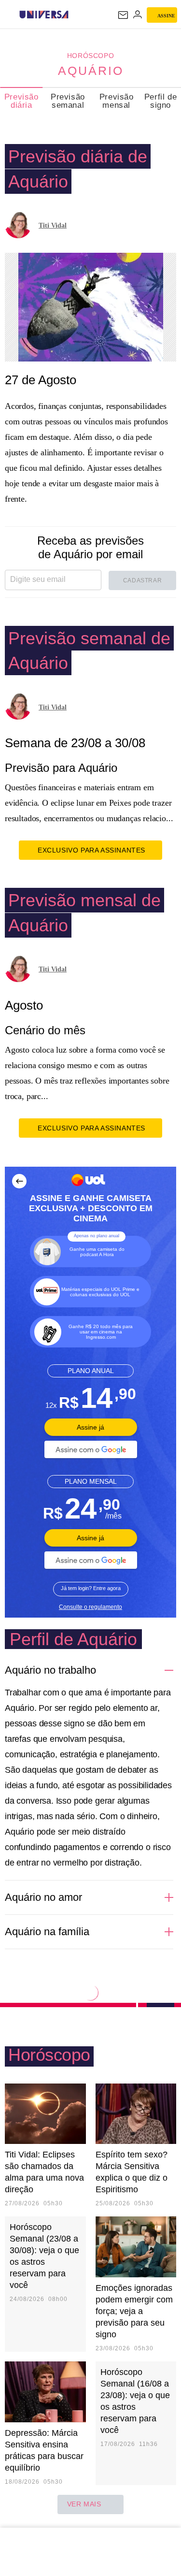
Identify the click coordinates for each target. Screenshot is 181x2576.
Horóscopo (90, 56)
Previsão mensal (117, 101)
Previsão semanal (68, 101)
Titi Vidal (53, 225)
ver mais (84, 2504)
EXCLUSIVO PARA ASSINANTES (91, 850)
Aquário (91, 71)
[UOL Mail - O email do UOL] (123, 15)
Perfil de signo (160, 101)
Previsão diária (21, 101)
